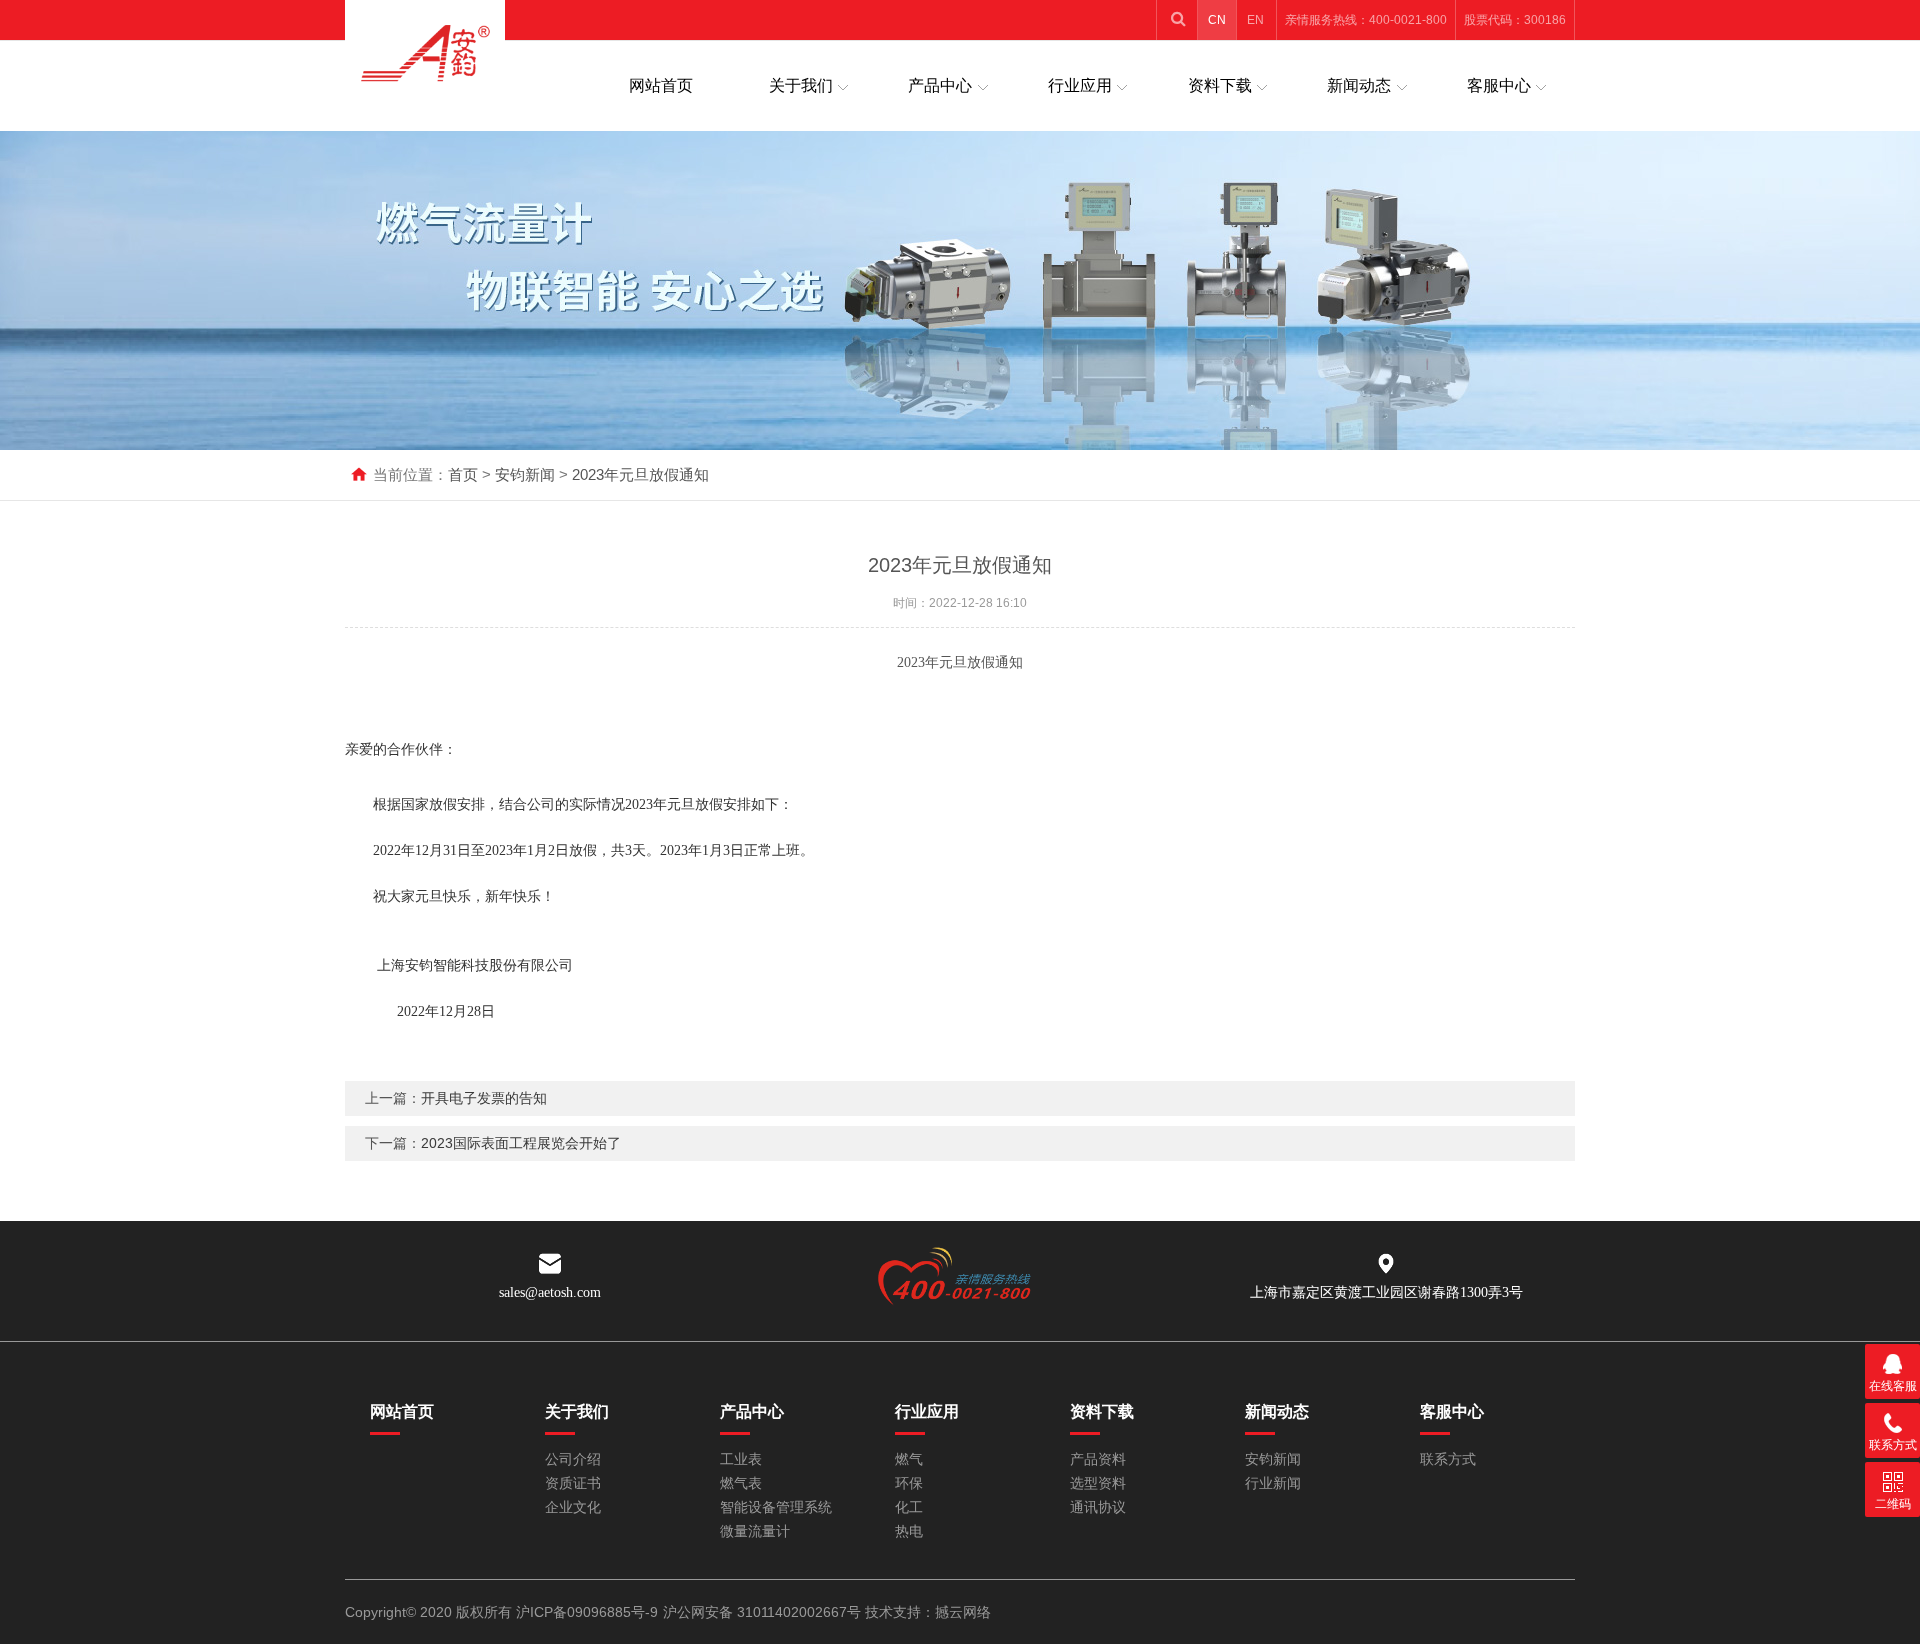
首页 (463, 474)
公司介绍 (573, 1459)
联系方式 (1448, 1459)
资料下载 (1220, 85)
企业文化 (573, 1507)
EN (1255, 20)
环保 (909, 1483)
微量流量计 (755, 1531)
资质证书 (573, 1483)
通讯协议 (1098, 1507)
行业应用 (1080, 85)
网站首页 (661, 85)
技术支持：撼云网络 (928, 1612)
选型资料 (1098, 1483)
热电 (909, 1531)
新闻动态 (1359, 85)
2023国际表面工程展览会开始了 (521, 1143)
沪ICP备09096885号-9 (587, 1612)
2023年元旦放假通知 (640, 474)
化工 (909, 1507)
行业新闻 (1273, 1483)
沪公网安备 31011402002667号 (762, 1612)
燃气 (909, 1459)
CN (1217, 20)
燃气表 (741, 1483)
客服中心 (1499, 85)
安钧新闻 (525, 474)
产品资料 (1098, 1459)
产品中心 (940, 85)
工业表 (741, 1459)
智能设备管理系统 (776, 1507)
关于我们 (801, 85)
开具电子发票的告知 (484, 1098)
